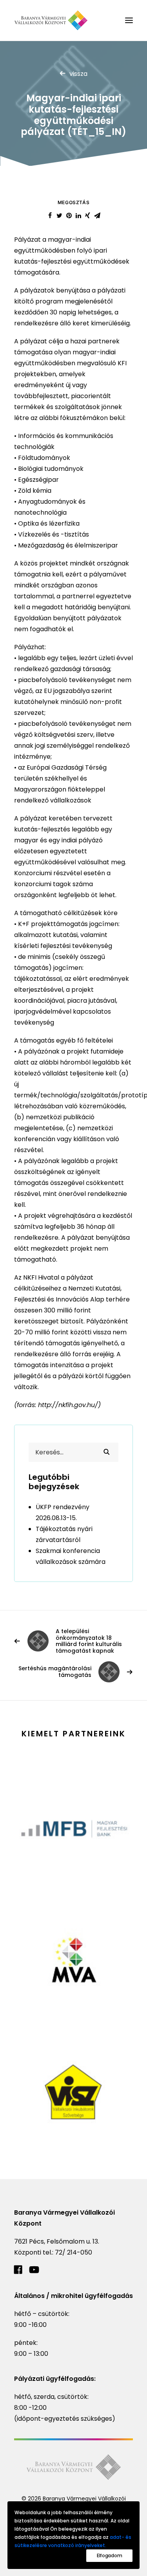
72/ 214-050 (73, 2252)
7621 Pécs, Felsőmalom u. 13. (57, 2241)
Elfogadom (109, 2555)
